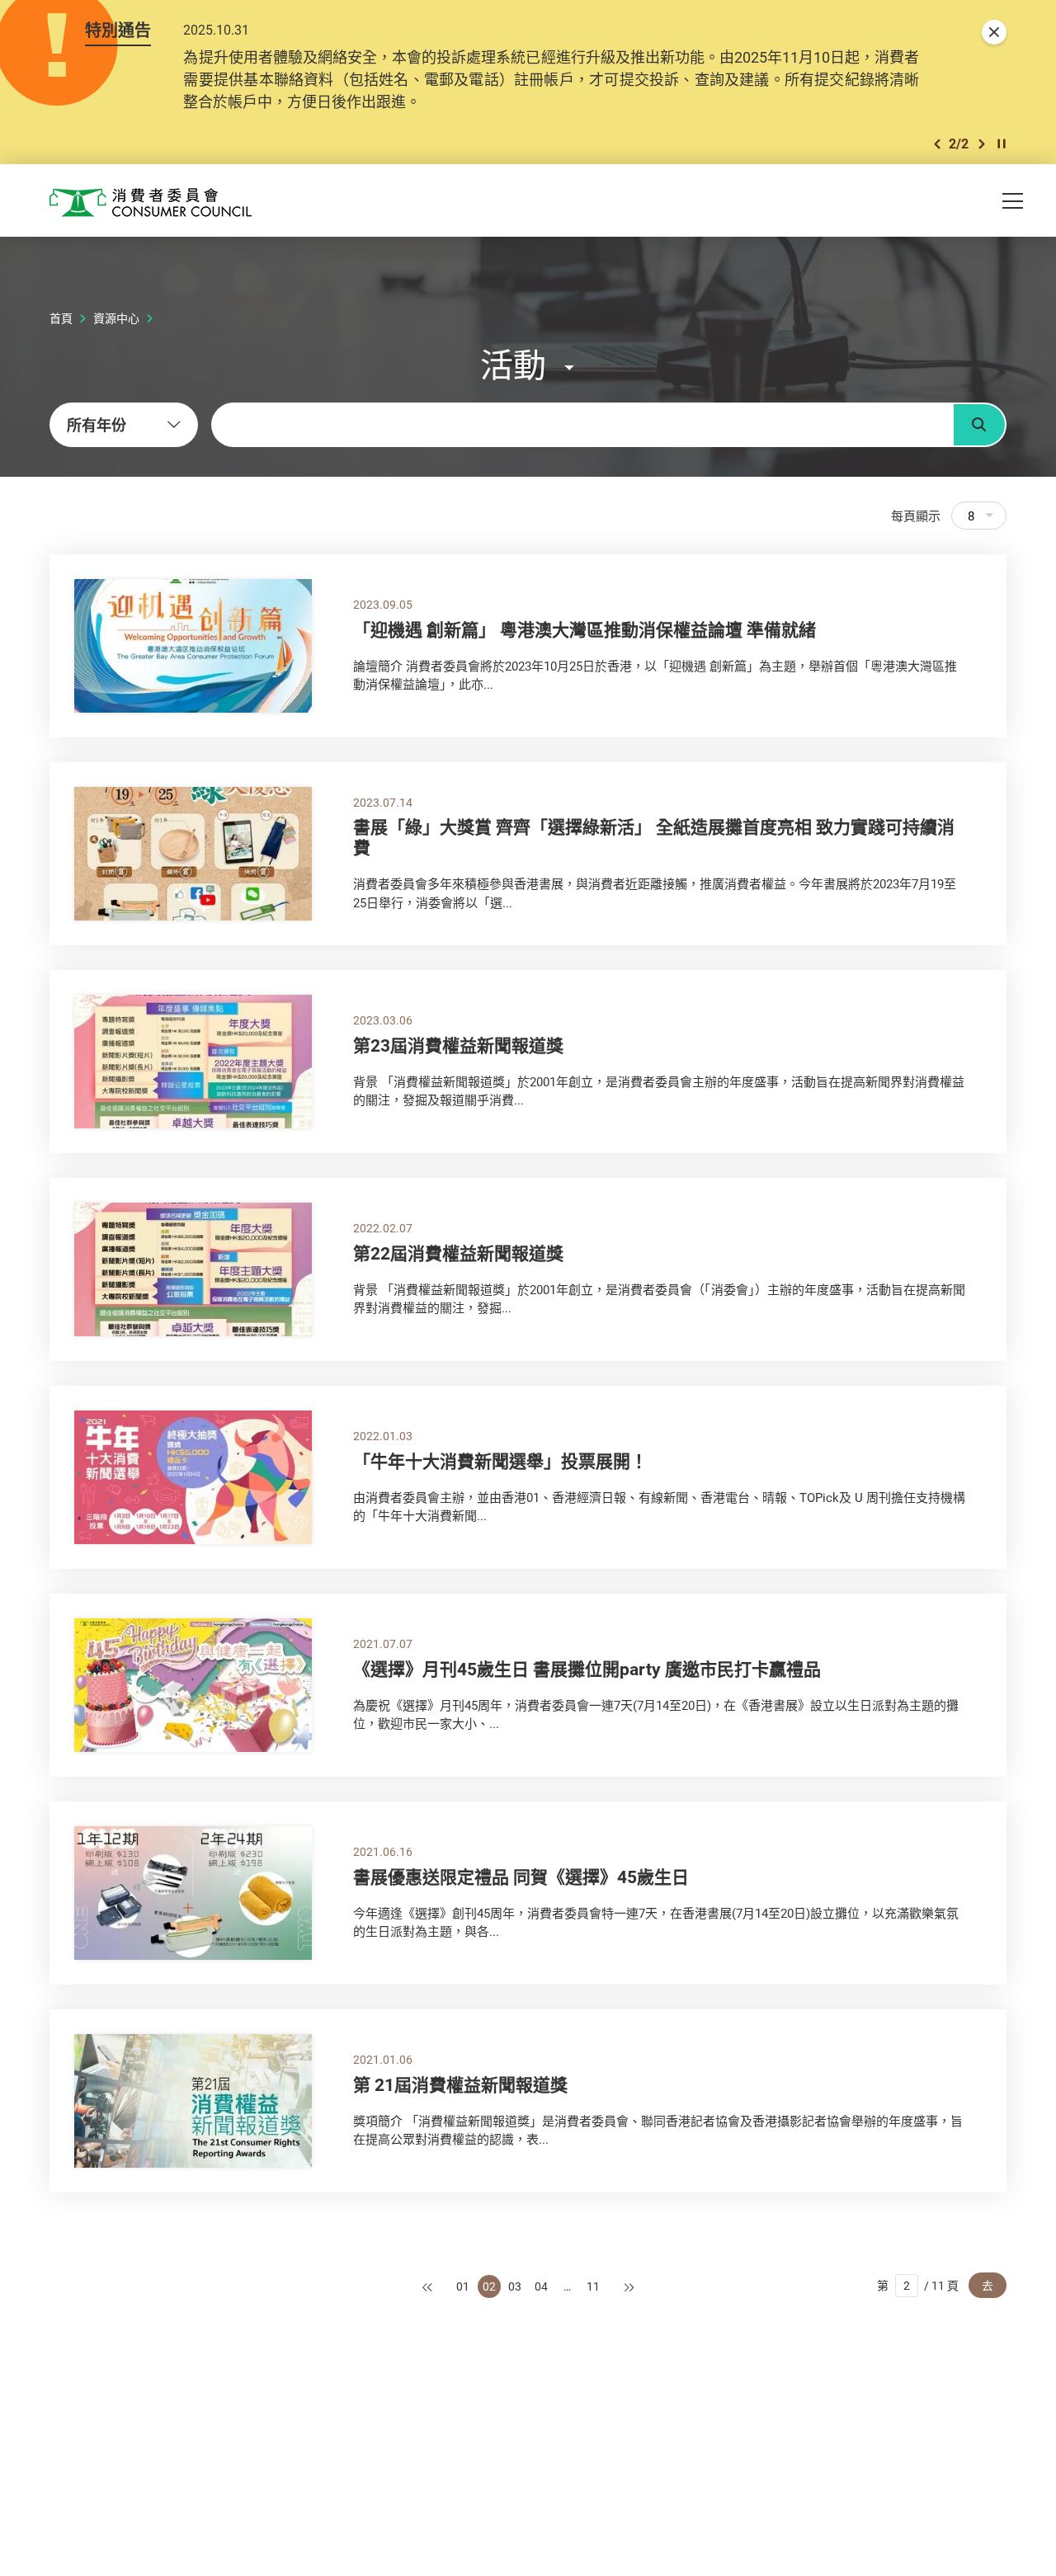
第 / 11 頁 (918, 2285)
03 (515, 2286)
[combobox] (124, 425)
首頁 (61, 318)
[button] (937, 144)
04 (541, 2286)
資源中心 (116, 318)
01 (463, 2286)
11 (593, 2286)
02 (489, 2286)
